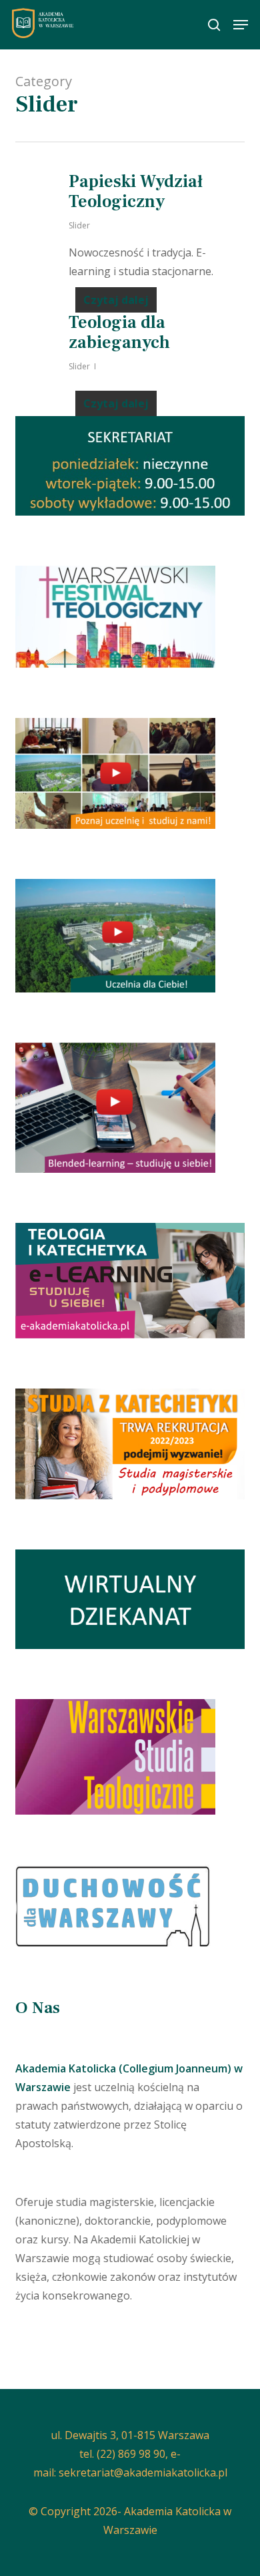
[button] (241, 25)
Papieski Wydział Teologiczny (136, 192)
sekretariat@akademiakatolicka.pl (143, 2472)
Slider (79, 225)
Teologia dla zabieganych (119, 333)
